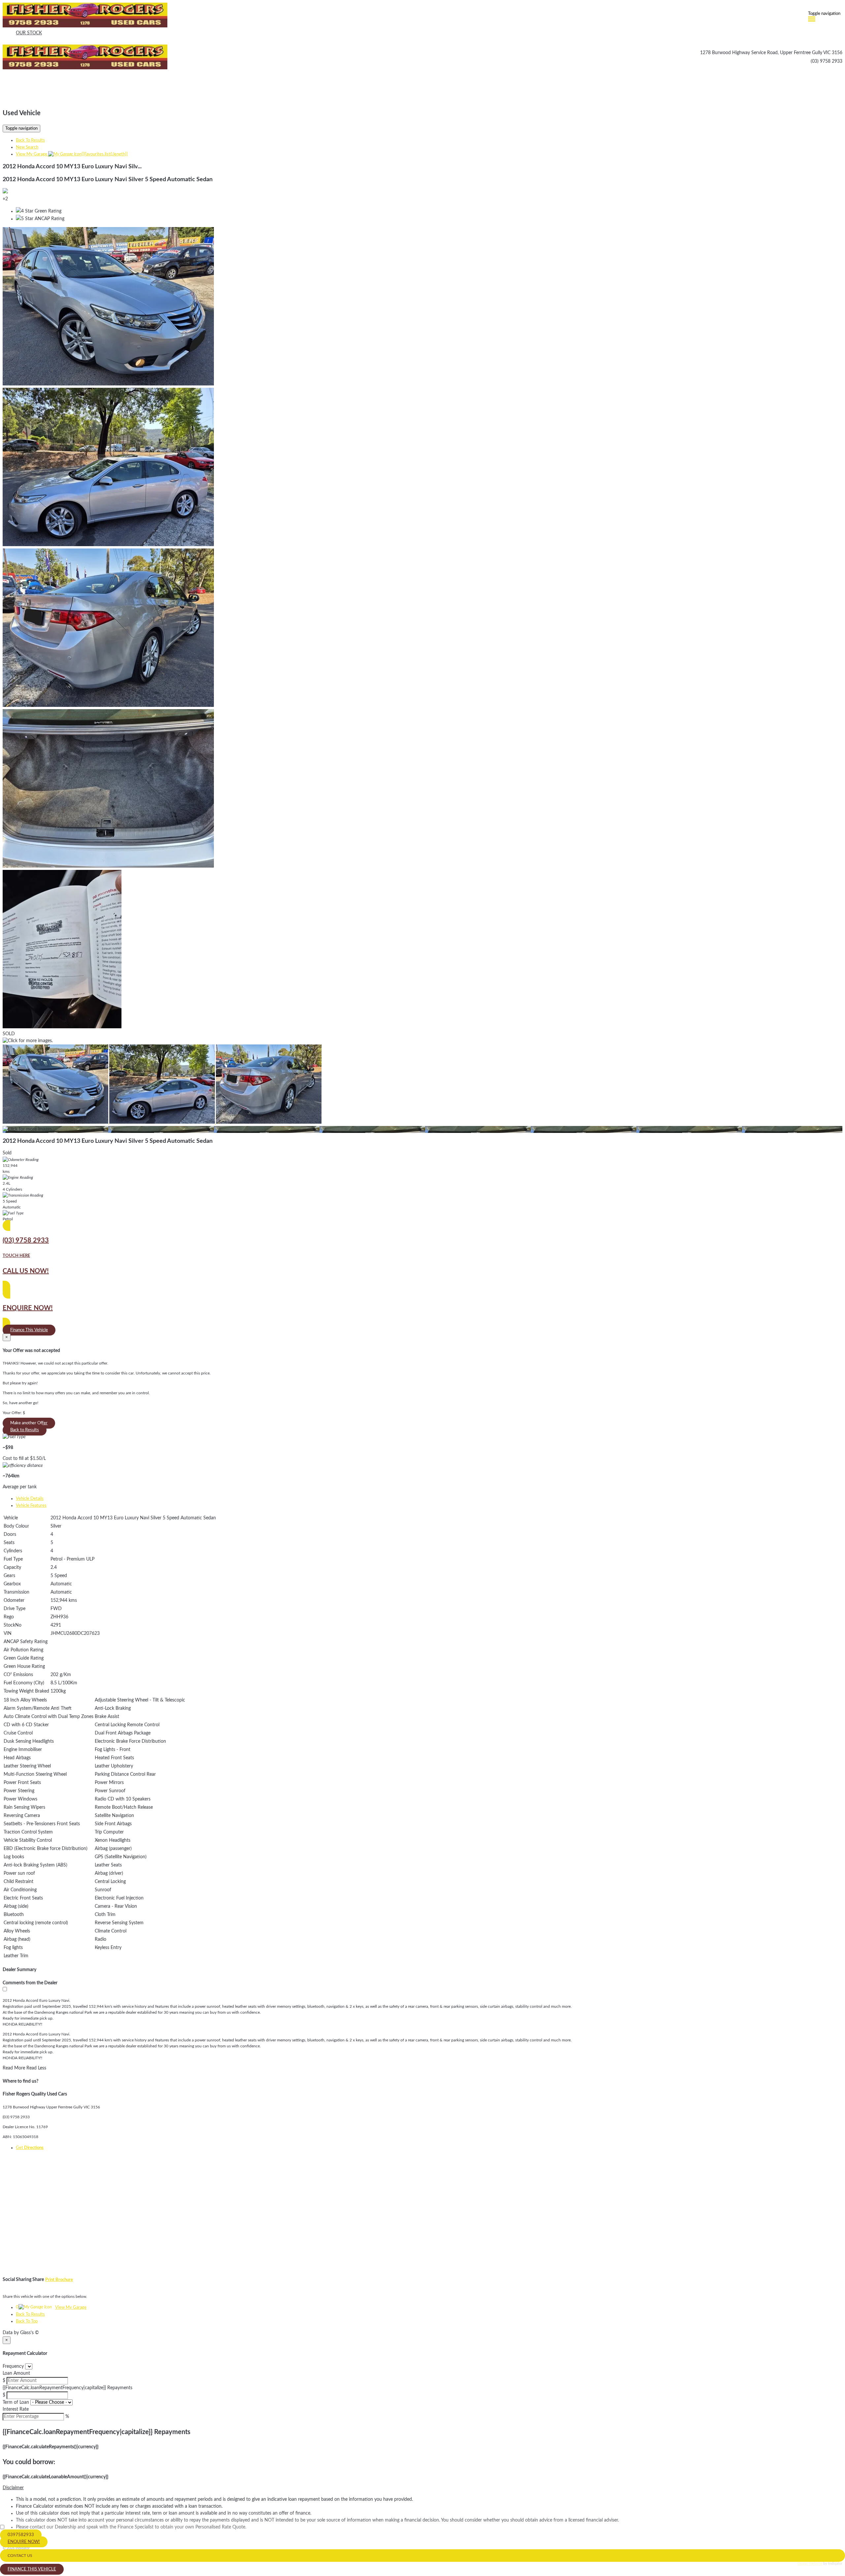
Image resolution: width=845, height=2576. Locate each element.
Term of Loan (16, 2402)
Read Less (36, 2068)
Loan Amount (16, 2373)
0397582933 (21, 2535)
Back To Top (27, 2321)
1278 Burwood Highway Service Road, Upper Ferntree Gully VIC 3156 (771, 53)
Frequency (13, 2366)
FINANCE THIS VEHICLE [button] (32, 2569)
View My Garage (72, 154)
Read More (14, 2068)
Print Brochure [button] (59, 2280)
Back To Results (30, 140)
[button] (422, 2488)
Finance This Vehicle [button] (29, 1330)
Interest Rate (16, 2409)
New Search (27, 147)
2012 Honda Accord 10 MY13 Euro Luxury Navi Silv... (72, 167)
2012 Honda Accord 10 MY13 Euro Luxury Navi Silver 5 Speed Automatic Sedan (108, 180)
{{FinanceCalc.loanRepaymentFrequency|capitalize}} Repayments (68, 2388)
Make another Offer (29, 1423)
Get (30, 2148)
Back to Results (25, 1430)
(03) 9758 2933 (827, 61)
